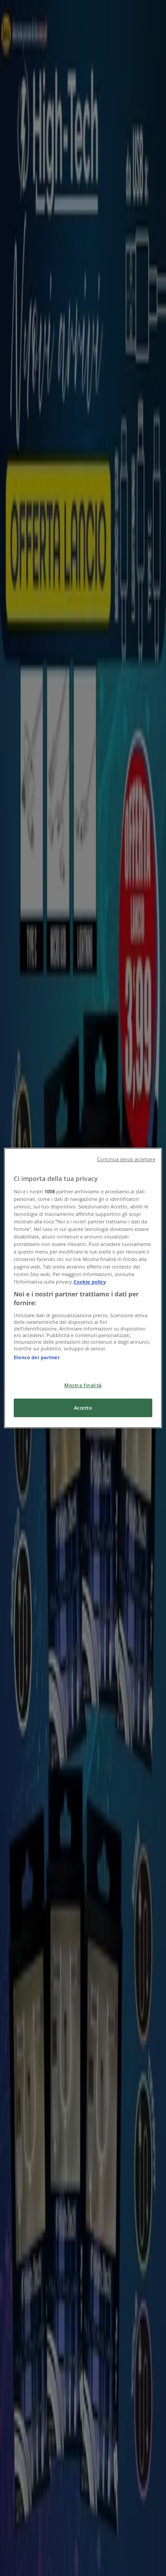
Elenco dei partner (37, 1357)
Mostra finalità (83, 1385)
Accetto (83, 1408)
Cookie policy (90, 1282)
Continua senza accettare (126, 1159)
